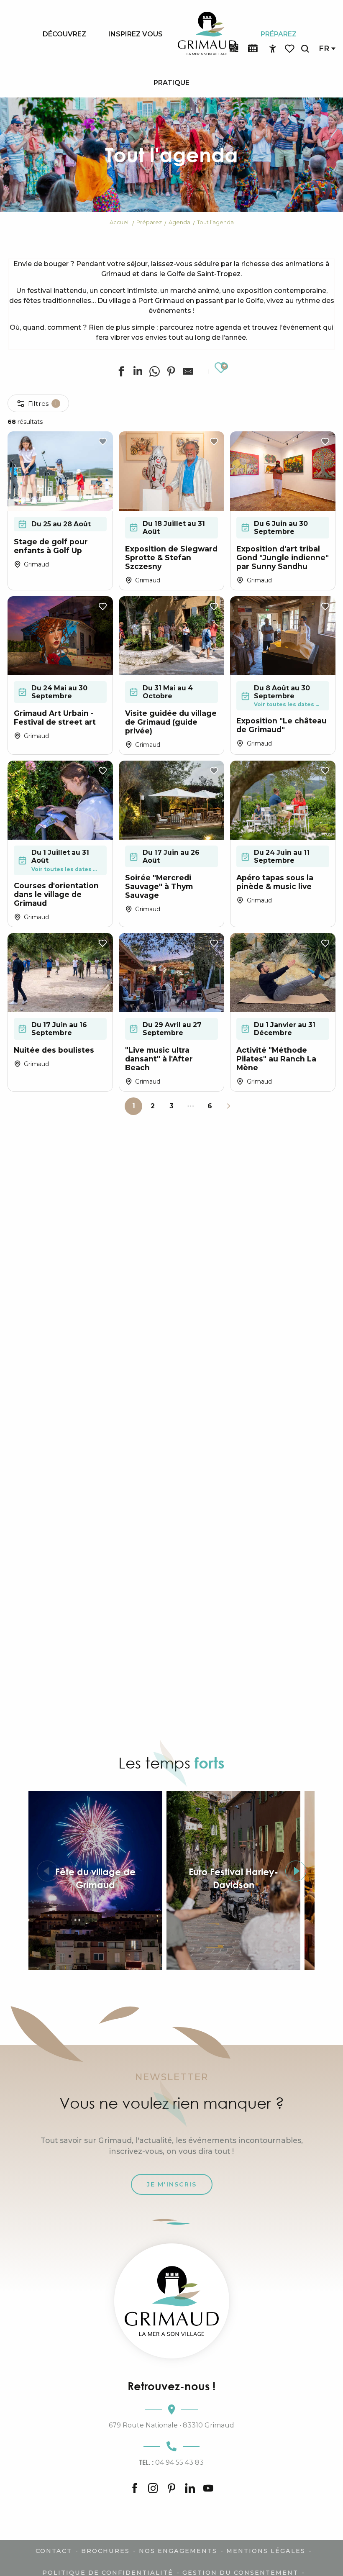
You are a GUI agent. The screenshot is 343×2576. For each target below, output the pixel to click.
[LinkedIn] (190, 2489)
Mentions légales (266, 2551)
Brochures (105, 2551)
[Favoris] (290, 49)
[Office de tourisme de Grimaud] (172, 2301)
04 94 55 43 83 (171, 2462)
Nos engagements (178, 2551)
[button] (305, 49)
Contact (54, 2551)
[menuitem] (64, 34)
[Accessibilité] (273, 49)
